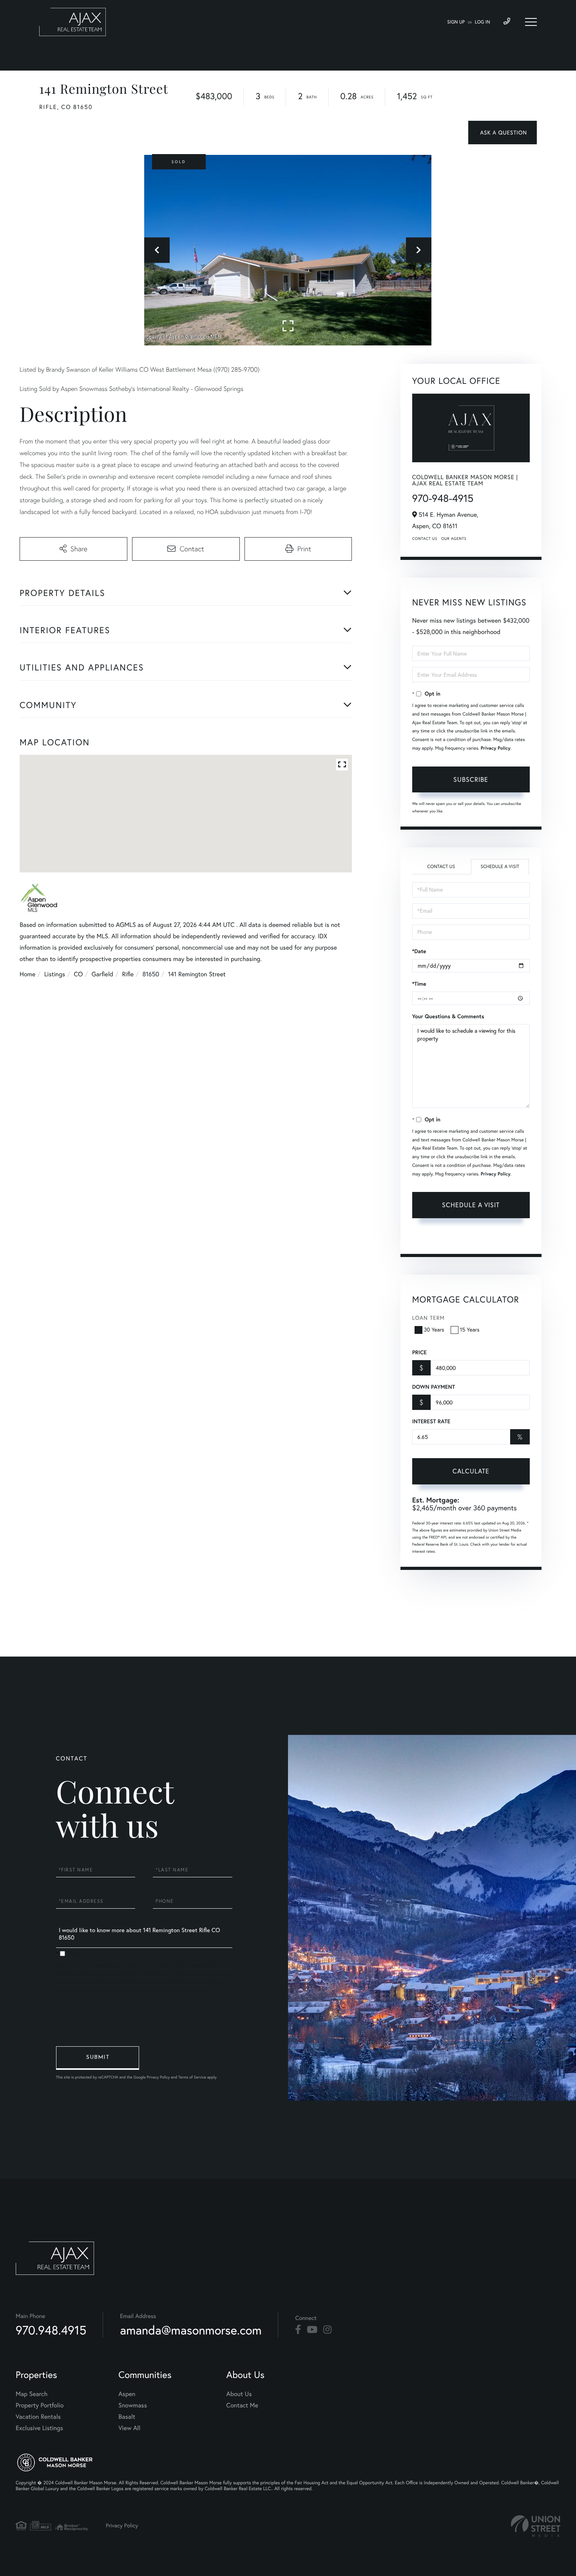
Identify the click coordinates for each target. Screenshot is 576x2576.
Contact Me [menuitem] (242, 2405)
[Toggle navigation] (531, 22)
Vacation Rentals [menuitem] (38, 2417)
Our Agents (454, 539)
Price (419, 1352)
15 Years (470, 1330)
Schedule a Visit (500, 867)
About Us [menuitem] (239, 2394)
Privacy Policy (496, 748)
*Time (419, 984)
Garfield (102, 974)
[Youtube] (312, 2330)
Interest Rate (431, 1421)
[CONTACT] (503, 133)
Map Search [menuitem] (32, 2394)
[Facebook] (298, 2330)
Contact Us (425, 539)
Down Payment (434, 1387)
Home (27, 974)
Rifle (128, 974)
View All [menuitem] (129, 2428)
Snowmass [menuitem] (133, 2405)
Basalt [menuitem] (127, 2417)
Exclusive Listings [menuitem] (39, 2428)
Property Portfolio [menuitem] (40, 2405)
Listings (55, 974)
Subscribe (471, 779)
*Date (419, 951)
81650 (151, 974)
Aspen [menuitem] (127, 2394)
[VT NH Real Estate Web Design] (536, 2526)
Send (98, 2058)
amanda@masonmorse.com (191, 2330)
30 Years (434, 1330)
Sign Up (456, 22)
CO (79, 974)
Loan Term (428, 1318)
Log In (483, 22)
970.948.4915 (51, 2330)
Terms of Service (434, 1238)
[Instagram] (327, 2330)
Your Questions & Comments (448, 1016)
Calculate (471, 1471)
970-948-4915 (443, 498)
